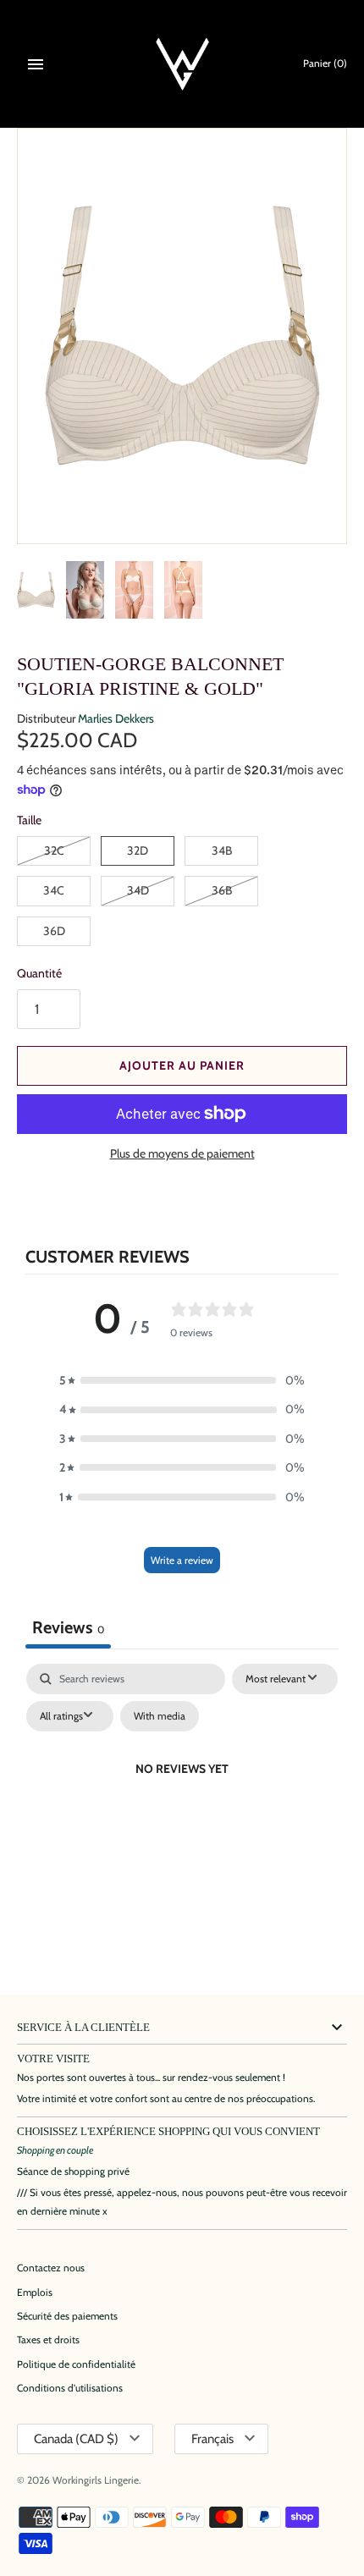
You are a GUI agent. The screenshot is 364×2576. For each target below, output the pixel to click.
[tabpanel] (182, 1808)
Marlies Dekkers (116, 718)
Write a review (182, 1560)
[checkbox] (160, 1716)
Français (212, 2439)
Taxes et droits (48, 2340)
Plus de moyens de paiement (182, 1153)
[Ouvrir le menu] (36, 64)
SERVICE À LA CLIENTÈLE (83, 2028)
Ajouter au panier (182, 1065)
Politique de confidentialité (76, 2364)
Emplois (35, 2293)
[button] (182, 1380)
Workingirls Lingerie (96, 2480)
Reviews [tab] (68, 1627)
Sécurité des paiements (67, 2316)
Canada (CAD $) (76, 2439)
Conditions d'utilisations (70, 2388)
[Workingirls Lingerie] (182, 64)
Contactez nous (51, 2268)
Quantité (39, 973)
